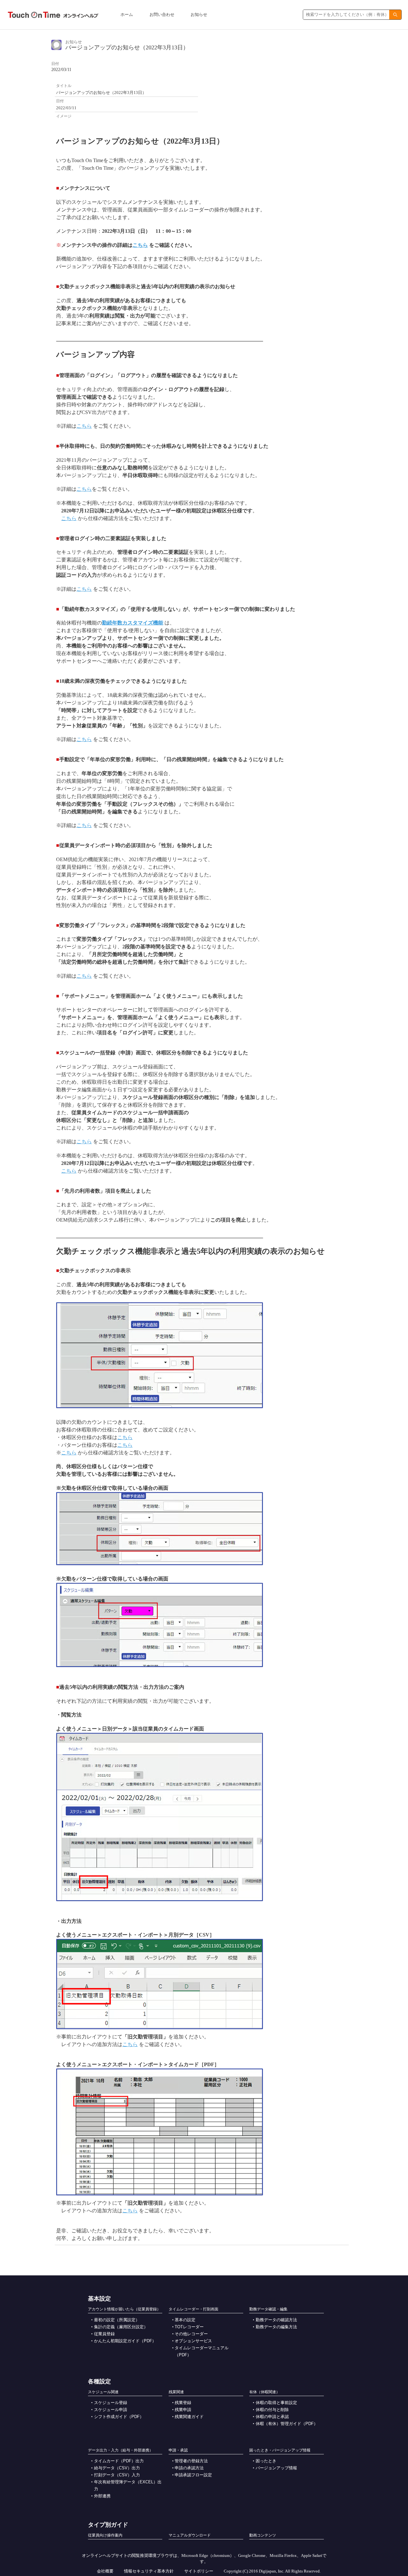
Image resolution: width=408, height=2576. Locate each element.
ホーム (127, 14)
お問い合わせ (162, 14)
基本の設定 (185, 2320)
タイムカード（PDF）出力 (119, 2461)
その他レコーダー (191, 2334)
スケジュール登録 (111, 2403)
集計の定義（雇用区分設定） (121, 2327)
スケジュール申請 (111, 2410)
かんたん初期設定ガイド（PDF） (125, 2341)
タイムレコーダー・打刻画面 (193, 2309)
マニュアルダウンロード (190, 2535)
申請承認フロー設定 (193, 2475)
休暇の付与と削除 (272, 2410)
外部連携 (102, 2496)
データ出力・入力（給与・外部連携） (120, 2450)
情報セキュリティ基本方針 (149, 2571)
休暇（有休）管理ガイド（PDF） (287, 2424)
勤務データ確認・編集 (268, 2309)
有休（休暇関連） (265, 2392)
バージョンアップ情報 (276, 2468)
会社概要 (105, 2571)
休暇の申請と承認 (272, 2417)
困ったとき (266, 2461)
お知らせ (199, 14)
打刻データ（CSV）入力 (117, 2475)
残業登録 (183, 2403)
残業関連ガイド (189, 2417)
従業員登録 (104, 2334)
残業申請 (183, 2410)
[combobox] (346, 15)
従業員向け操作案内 (105, 2535)
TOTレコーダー (189, 2327)
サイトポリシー (199, 2571)
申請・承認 (178, 2450)
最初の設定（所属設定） (117, 2320)
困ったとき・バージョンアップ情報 (280, 2450)
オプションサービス (193, 2341)
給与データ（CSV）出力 (117, 2468)
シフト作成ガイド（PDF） (119, 2417)
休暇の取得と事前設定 (276, 2403)
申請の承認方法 (189, 2468)
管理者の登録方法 (191, 2461)
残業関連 (176, 2392)
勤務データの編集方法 (276, 2327)
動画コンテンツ (263, 2535)
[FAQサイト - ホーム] (53, 15)
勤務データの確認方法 (276, 2320)
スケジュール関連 (103, 2392)
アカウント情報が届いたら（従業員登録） (124, 2309)
